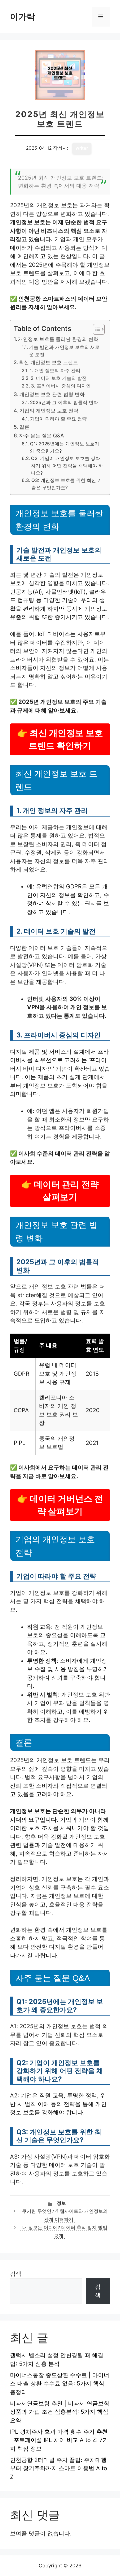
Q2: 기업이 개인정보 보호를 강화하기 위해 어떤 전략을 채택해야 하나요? (67, 466)
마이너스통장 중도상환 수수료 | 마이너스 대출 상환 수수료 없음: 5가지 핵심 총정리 (60, 2384)
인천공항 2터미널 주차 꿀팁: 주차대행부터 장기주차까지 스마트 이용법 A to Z (58, 2468)
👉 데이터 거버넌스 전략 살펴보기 (60, 1505)
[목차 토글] (95, 329)
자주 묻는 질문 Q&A (41, 436)
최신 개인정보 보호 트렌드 (48, 362)
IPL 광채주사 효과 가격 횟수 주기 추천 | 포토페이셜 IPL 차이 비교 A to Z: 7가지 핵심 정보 (59, 2440)
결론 (24, 427)
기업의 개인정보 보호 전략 (49, 411)
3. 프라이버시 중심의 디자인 (61, 386)
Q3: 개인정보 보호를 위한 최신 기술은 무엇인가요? (67, 484)
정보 (61, 2203)
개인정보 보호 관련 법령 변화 (52, 394)
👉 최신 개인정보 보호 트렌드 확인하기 (60, 739)
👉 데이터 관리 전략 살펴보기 (60, 1191)
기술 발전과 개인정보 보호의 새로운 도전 (64, 351)
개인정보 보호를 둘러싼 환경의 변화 (58, 339)
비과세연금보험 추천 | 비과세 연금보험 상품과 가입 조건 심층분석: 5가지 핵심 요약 (60, 2412)
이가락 (22, 17)
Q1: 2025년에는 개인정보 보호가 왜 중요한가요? (65, 447)
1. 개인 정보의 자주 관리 (55, 371)
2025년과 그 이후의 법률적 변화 (64, 402)
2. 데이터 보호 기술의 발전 (59, 378)
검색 (16, 2274)
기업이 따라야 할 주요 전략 (58, 419)
